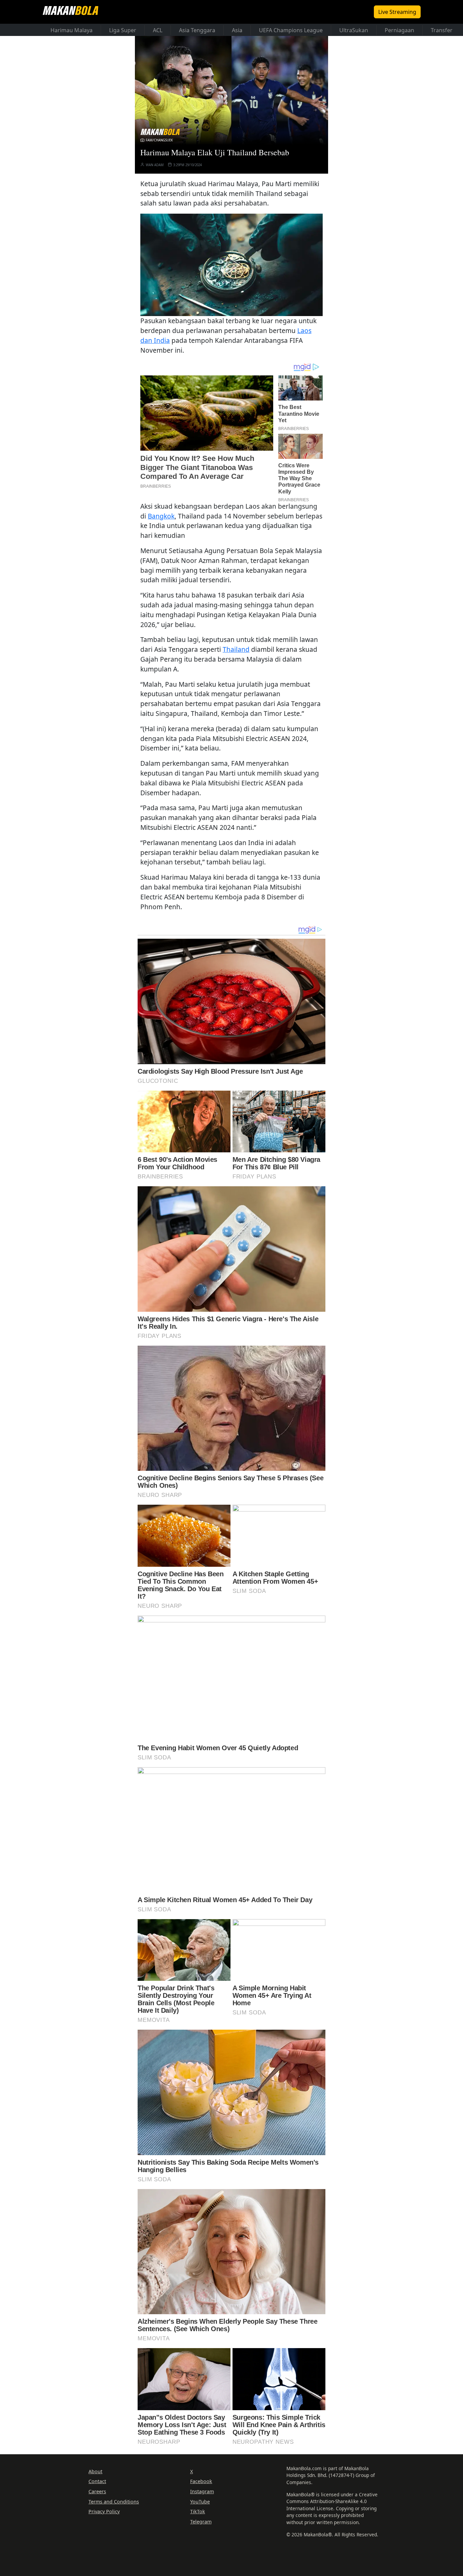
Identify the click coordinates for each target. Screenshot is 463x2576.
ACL (158, 30)
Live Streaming (397, 12)
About (95, 2471)
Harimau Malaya (72, 30)
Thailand (236, 649)
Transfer (442, 30)
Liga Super (123, 30)
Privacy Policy (104, 2511)
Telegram (201, 2522)
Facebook (201, 2481)
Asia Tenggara (197, 30)
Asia (237, 30)
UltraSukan (354, 30)
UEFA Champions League (291, 30)
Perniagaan (399, 30)
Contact (97, 2481)
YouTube (200, 2502)
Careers (97, 2491)
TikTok (198, 2511)
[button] (231, 265)
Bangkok (161, 516)
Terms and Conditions (114, 2502)
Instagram (202, 2491)
